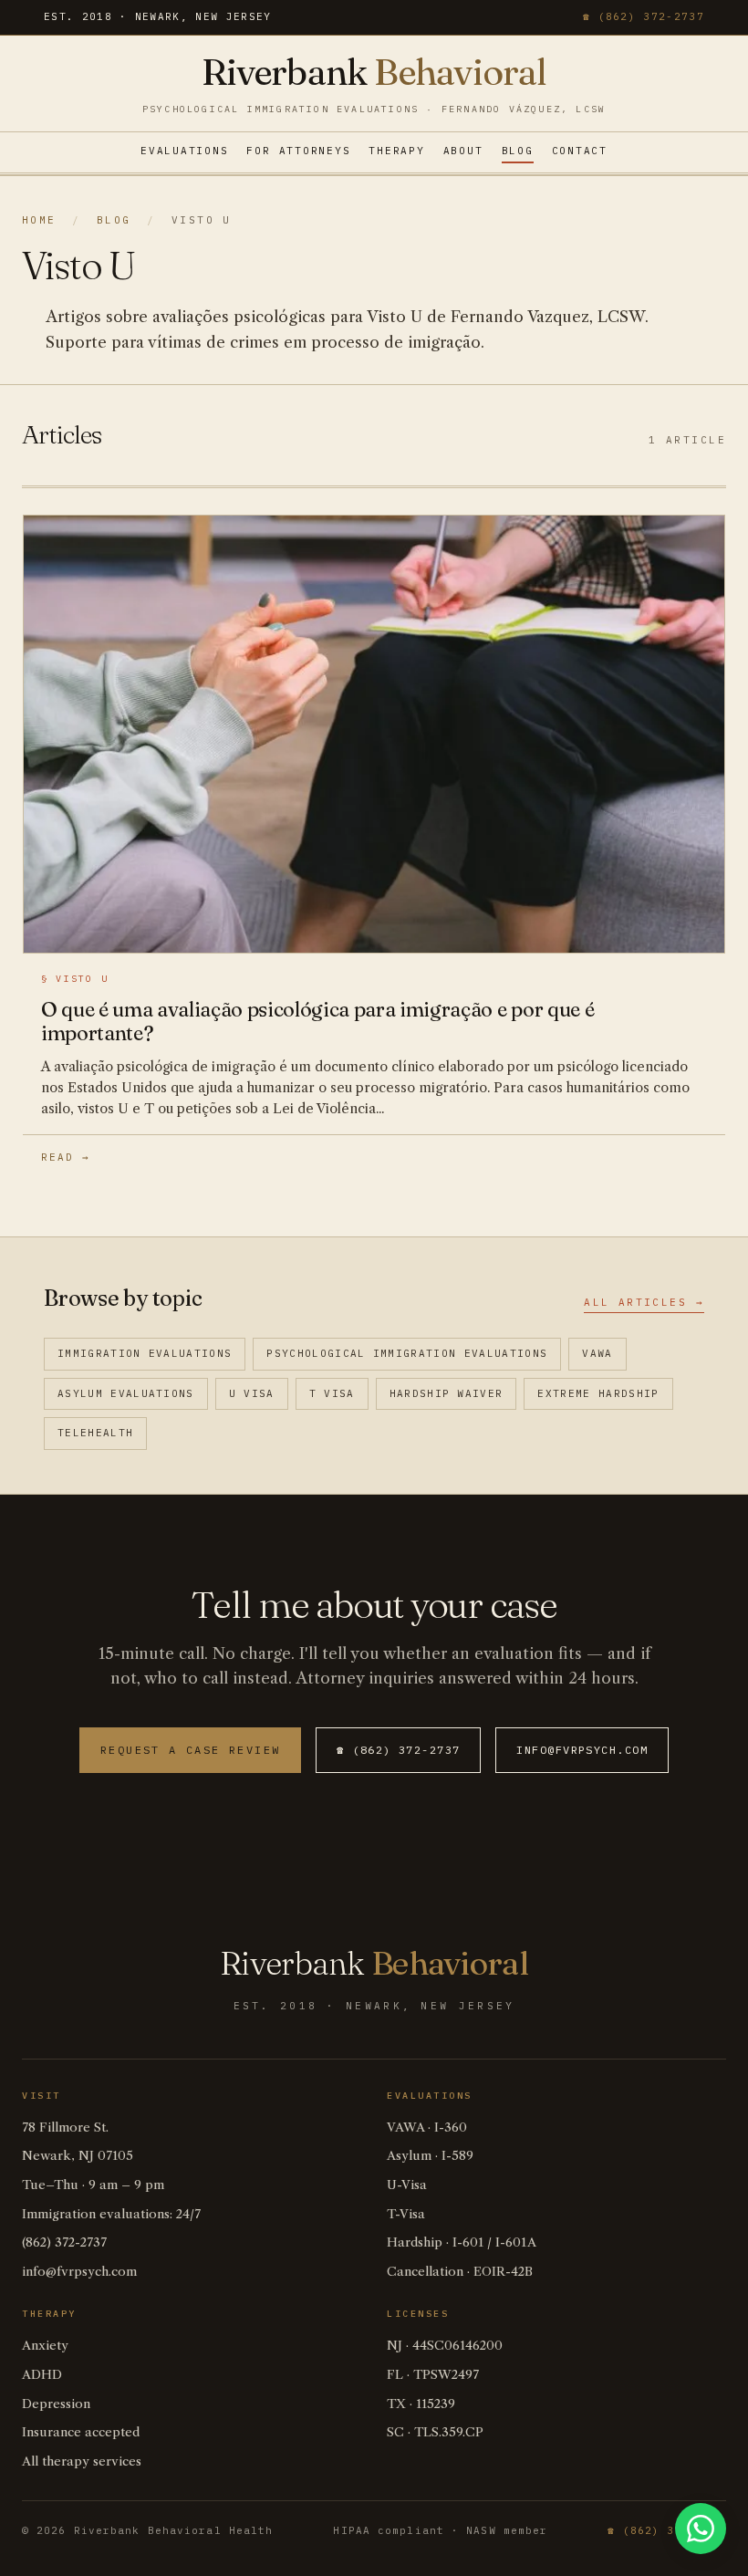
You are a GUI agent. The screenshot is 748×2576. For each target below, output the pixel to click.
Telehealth (95, 1433)
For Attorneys (298, 151)
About (463, 151)
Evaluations (184, 151)
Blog (518, 151)
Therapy (396, 151)
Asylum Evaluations (126, 1393)
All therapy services (82, 2461)
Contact (580, 151)
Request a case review (190, 1750)
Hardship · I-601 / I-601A (462, 2242)
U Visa (252, 1393)
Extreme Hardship (598, 1393)
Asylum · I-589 (430, 2156)
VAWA (597, 1353)
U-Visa (407, 2185)
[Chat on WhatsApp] (701, 2529)
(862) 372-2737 (64, 2242)
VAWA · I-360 (427, 2128)
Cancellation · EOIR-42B (460, 2272)
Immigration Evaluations (145, 1353)
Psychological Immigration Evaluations (407, 1353)
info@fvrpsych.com (582, 1750)
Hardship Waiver (447, 1393)
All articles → (644, 1302)
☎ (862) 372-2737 (644, 16)
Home (39, 220)
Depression (56, 2404)
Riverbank (374, 72)
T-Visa (406, 2214)
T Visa (332, 1393)
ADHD (42, 2375)
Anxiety (45, 2346)
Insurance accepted (81, 2432)
